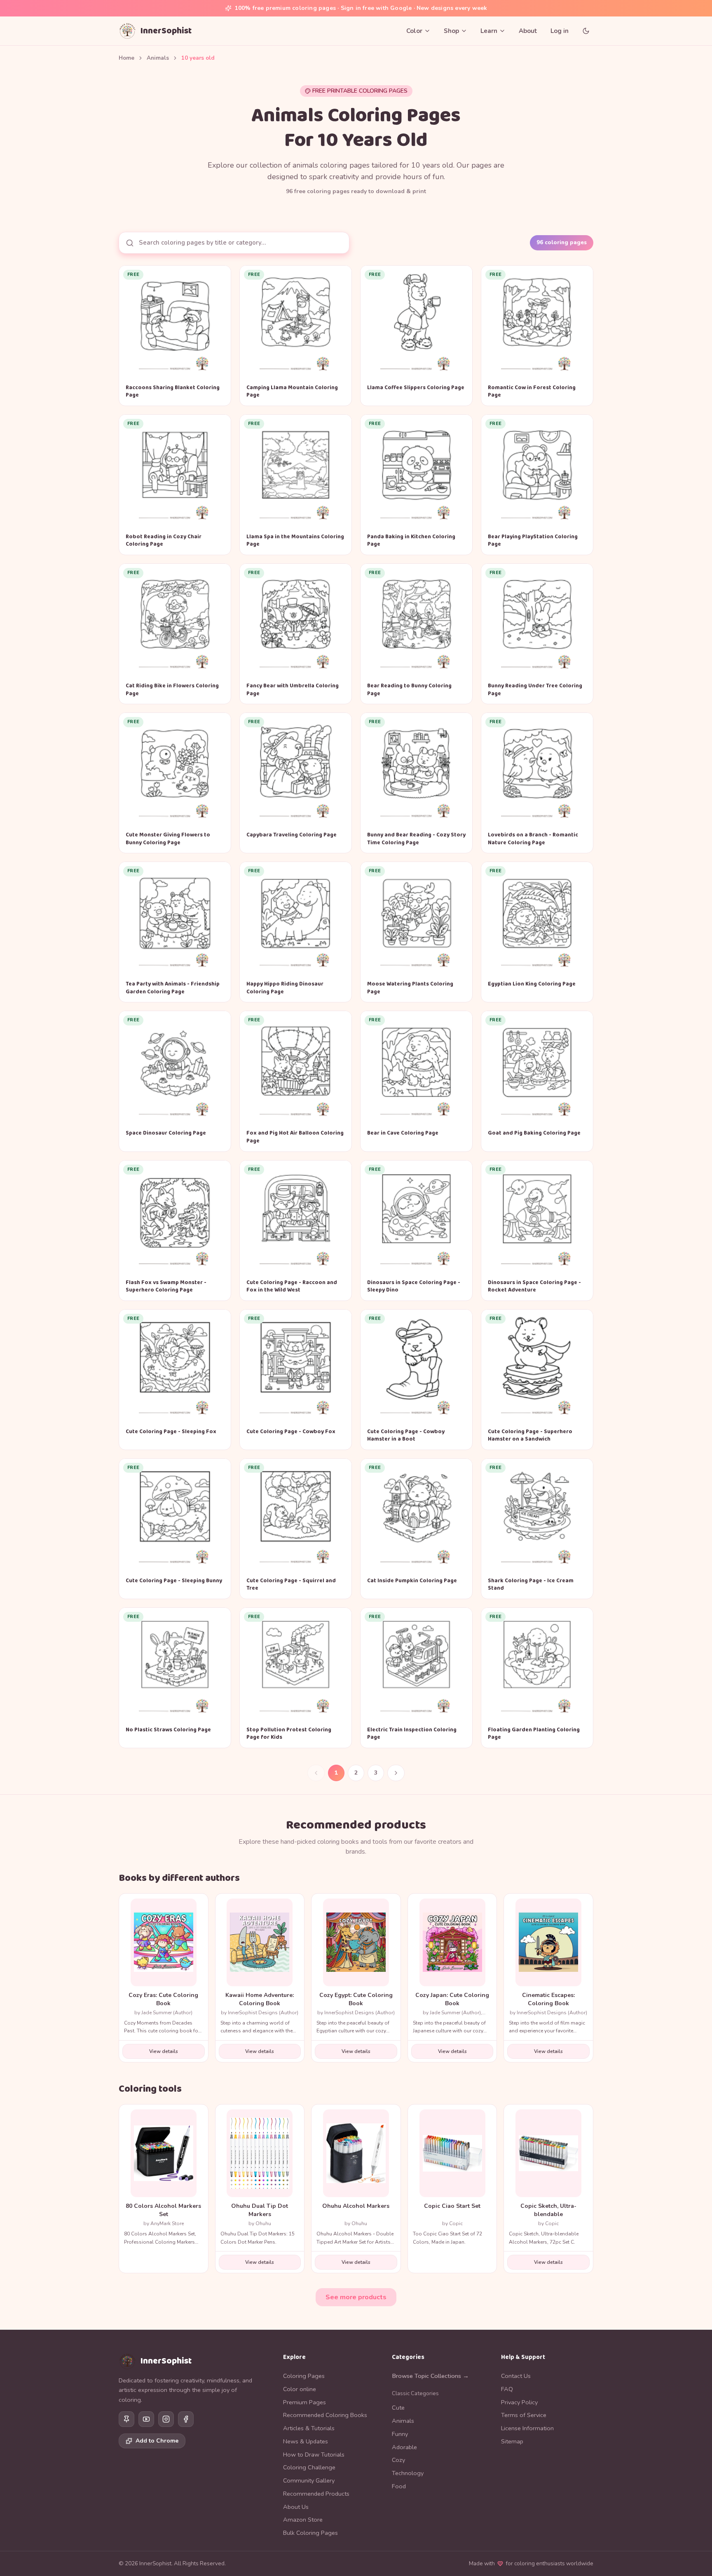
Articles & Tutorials (309, 2428)
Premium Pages (304, 2402)
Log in (560, 31)
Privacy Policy (519, 2402)
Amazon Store (303, 2520)
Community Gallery (309, 2480)
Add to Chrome (157, 2441)
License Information (527, 2428)
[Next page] (396, 1773)
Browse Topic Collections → (430, 2376)
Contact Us (516, 2376)
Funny (400, 2434)
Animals (158, 58)
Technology (408, 2473)
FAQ (507, 2389)
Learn (489, 31)
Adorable (404, 2447)
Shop (451, 31)
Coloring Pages (304, 2376)
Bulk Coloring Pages (310, 2533)
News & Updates (306, 2441)
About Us (296, 2507)
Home (126, 58)
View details (164, 2051)
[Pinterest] (126, 2419)
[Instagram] (166, 2419)
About (528, 31)
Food (399, 2486)
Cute (398, 2408)
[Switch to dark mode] (586, 31)
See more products (356, 2297)
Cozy (398, 2460)
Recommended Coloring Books (325, 2415)
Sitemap (512, 2441)
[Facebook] (186, 2419)
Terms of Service (524, 2415)
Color (414, 31)
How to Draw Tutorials (314, 2455)
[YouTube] (146, 2419)
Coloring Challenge (309, 2467)
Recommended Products (316, 2494)
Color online (300, 2389)
